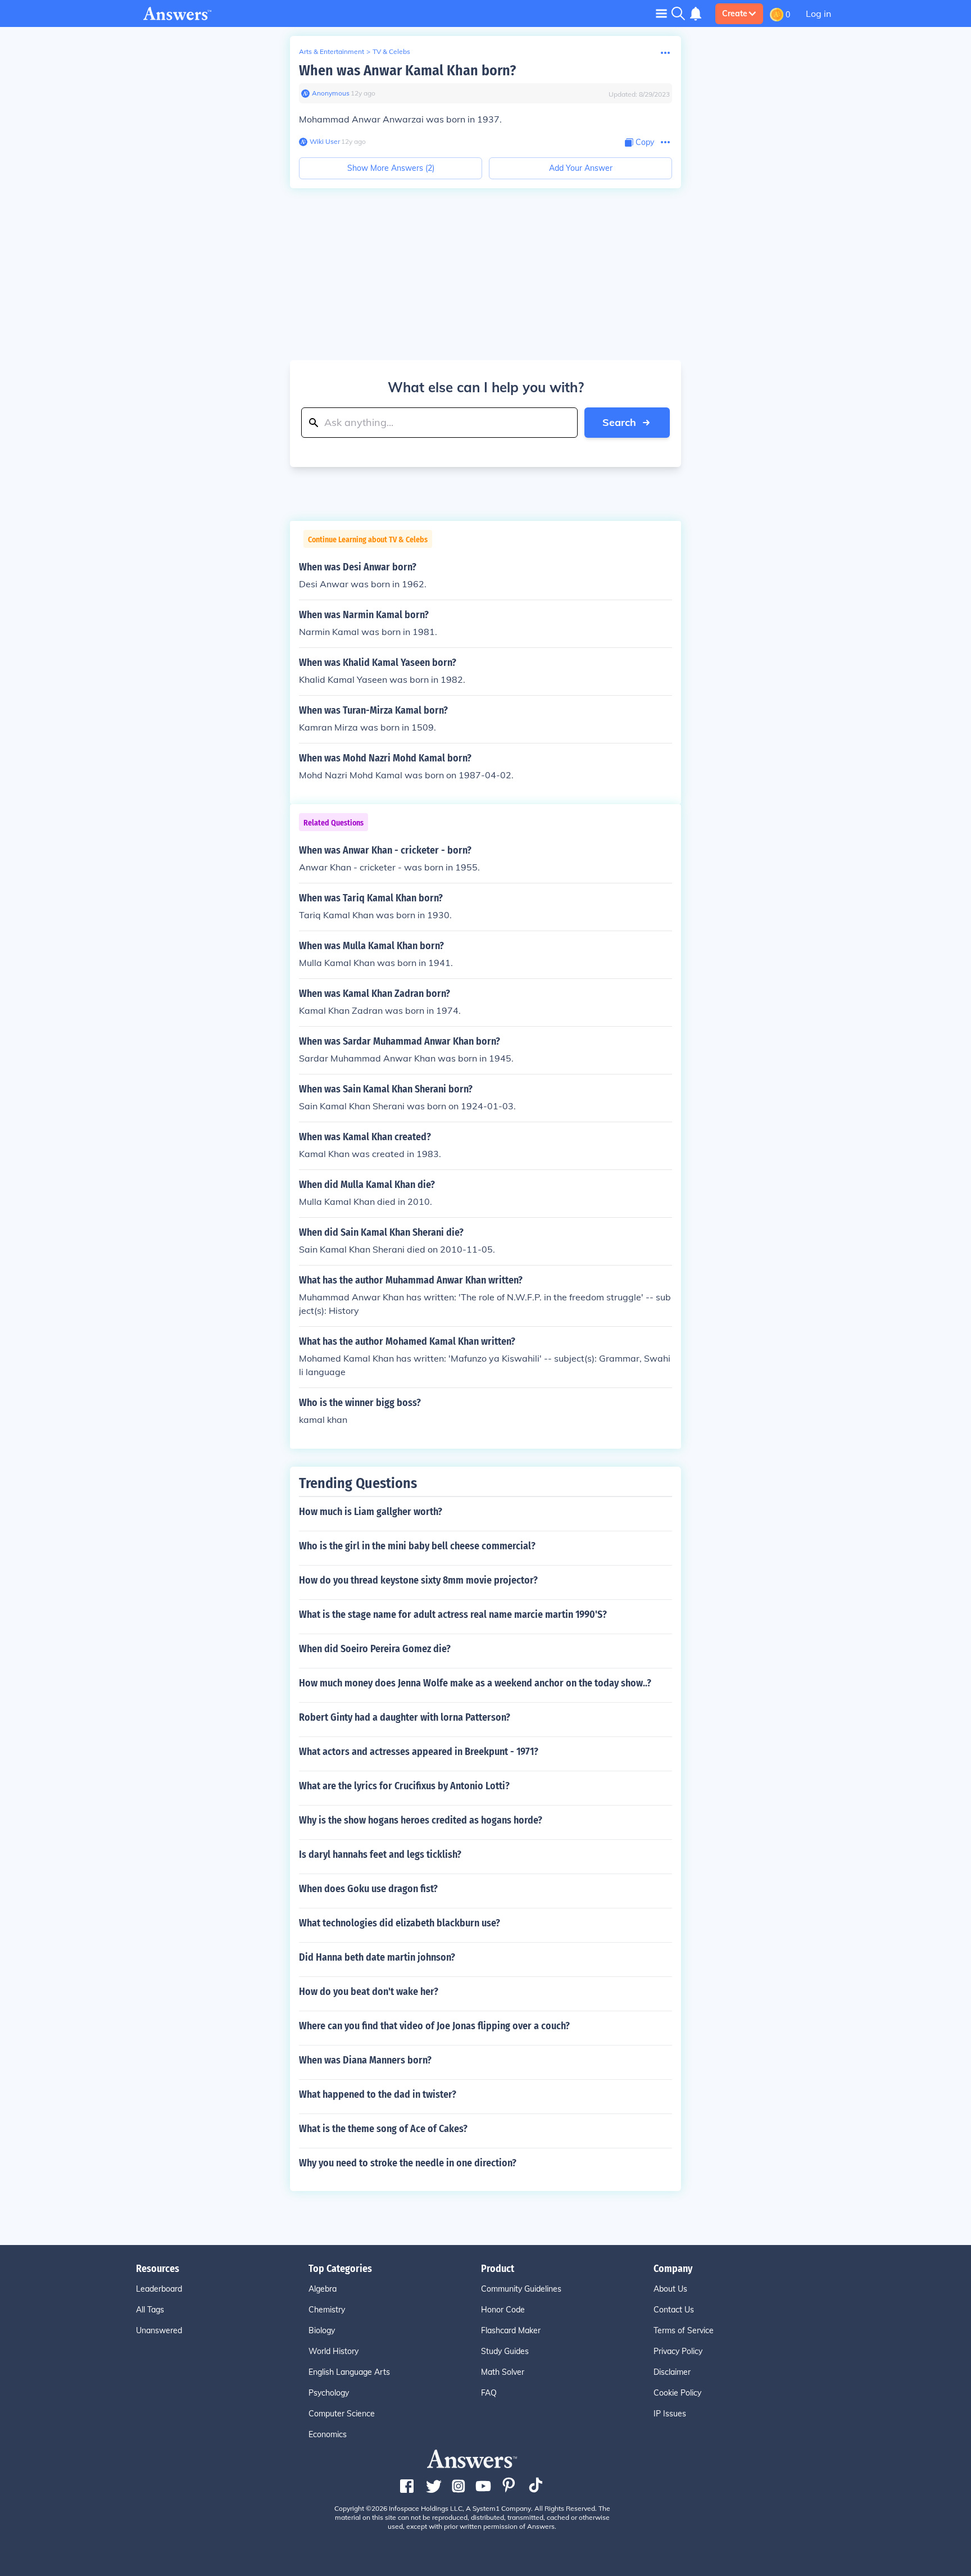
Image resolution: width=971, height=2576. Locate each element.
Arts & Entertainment (332, 51)
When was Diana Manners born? (365, 2060)
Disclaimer (672, 2372)
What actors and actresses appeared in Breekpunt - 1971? (419, 1752)
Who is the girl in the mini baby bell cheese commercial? (417, 1546)
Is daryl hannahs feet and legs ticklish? (380, 1854)
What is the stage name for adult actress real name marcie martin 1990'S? (453, 1614)
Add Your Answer (581, 168)
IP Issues (670, 2414)
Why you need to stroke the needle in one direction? (408, 2163)
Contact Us (674, 2310)
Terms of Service (684, 2330)
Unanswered (159, 2330)
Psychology (329, 2393)
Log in (818, 13)
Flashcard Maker (511, 2330)
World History (334, 2351)
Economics (328, 2434)
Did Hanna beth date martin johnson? (377, 1957)
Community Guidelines (521, 2289)
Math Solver (503, 2372)
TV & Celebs (391, 51)
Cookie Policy (677, 2393)
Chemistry (327, 2310)
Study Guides (505, 2351)
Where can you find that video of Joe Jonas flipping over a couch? (434, 2026)
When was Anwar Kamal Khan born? (407, 71)
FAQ (489, 2393)
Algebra (323, 2289)
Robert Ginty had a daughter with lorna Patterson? (405, 1717)
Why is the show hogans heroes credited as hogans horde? (421, 1820)
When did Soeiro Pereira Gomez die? (375, 1649)
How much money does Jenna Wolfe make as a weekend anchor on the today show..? (475, 1683)
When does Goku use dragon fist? (368, 1889)
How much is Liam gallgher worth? (371, 1512)
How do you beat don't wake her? (369, 1992)
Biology (322, 2330)
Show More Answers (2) (391, 168)
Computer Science (342, 2414)
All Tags (150, 2310)
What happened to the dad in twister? (378, 2094)
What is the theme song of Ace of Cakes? (383, 2129)
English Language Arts (349, 2372)
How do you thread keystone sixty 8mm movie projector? (418, 1580)
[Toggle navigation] (661, 13)
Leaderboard (159, 2289)
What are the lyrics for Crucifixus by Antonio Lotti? (404, 1786)
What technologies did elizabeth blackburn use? (400, 1923)
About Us (670, 2289)
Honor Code (503, 2310)
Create (735, 13)
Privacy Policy (678, 2351)
